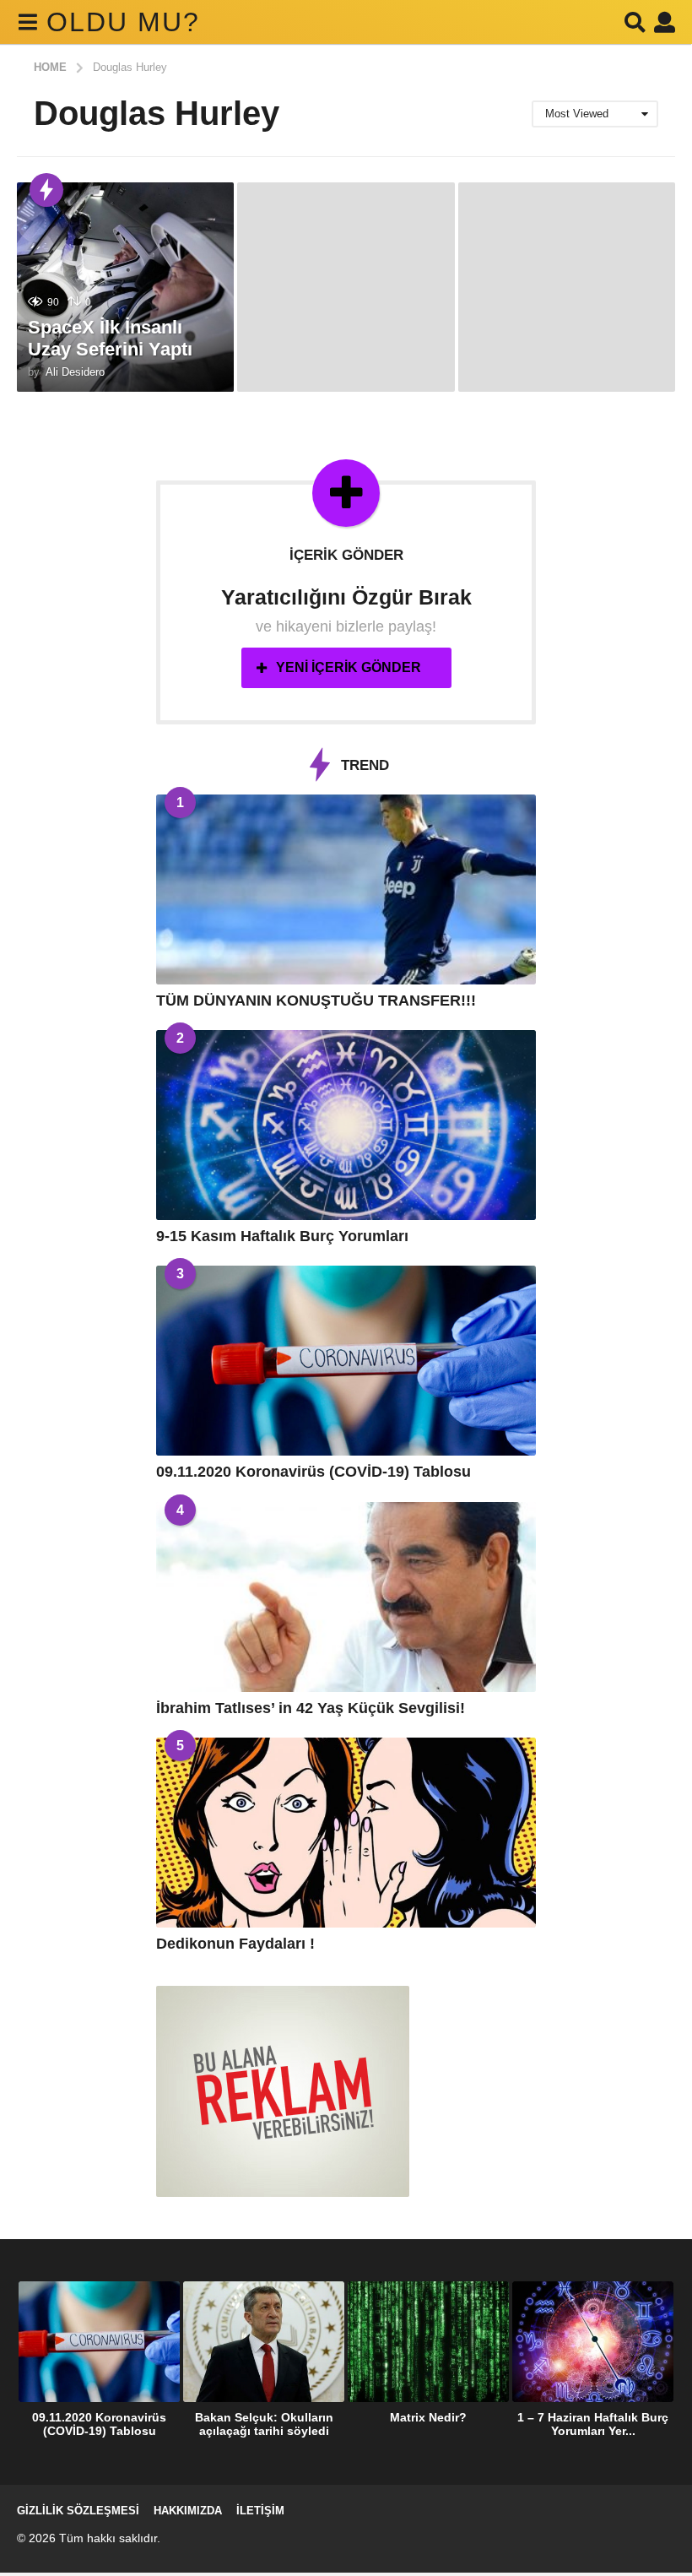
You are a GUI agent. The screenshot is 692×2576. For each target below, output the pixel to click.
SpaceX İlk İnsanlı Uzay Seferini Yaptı (110, 338)
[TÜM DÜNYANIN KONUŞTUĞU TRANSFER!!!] (346, 889)
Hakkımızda (188, 2511)
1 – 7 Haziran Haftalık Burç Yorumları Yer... (593, 2424)
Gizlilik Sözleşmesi (78, 2511)
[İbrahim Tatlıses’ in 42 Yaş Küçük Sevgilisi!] (346, 1597)
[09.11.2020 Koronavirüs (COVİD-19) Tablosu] (346, 1361)
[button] (27, 22)
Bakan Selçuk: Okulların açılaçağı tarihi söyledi (264, 2424)
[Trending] (46, 190)
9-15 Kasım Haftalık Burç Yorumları (282, 1236)
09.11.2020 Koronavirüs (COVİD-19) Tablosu (314, 1472)
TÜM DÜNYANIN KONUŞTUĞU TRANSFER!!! (316, 1001)
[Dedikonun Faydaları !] (346, 1833)
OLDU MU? (123, 22)
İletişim (260, 2511)
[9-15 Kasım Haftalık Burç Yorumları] (346, 1125)
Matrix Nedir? (428, 2417)
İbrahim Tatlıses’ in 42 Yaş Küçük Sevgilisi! (311, 1708)
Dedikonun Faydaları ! (235, 1944)
